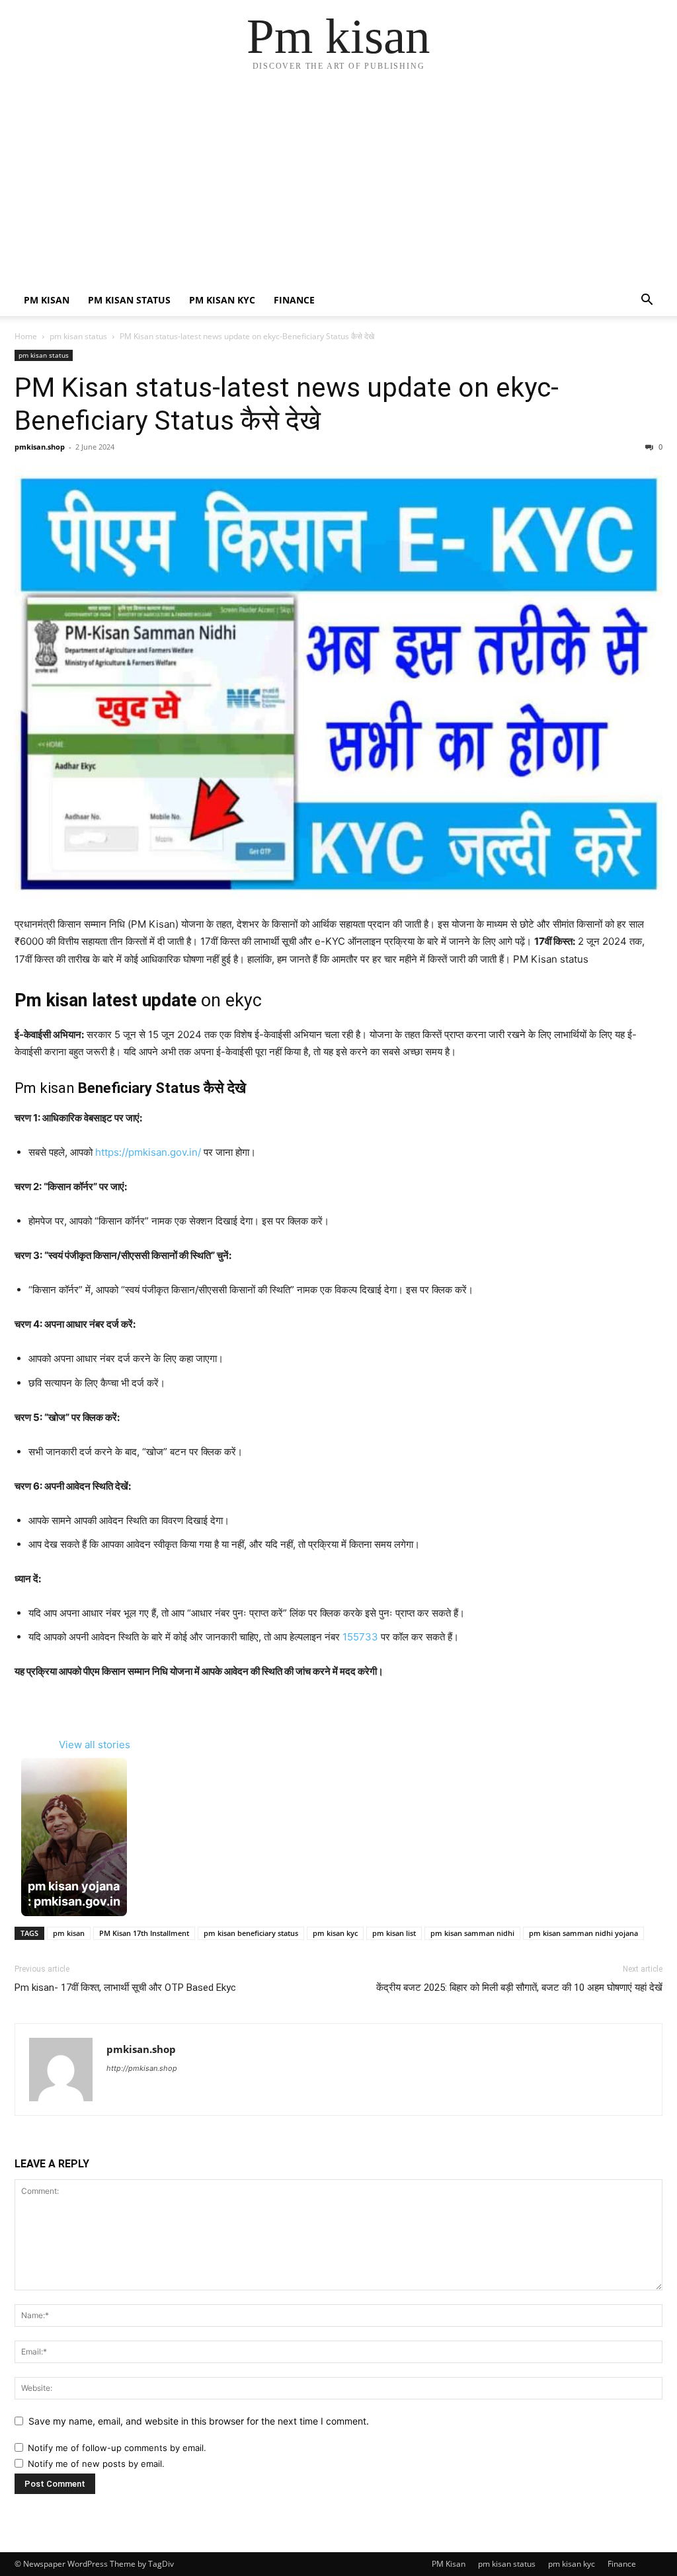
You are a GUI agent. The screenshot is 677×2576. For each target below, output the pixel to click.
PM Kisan (47, 300)
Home (26, 336)
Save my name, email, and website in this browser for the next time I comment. (199, 2421)
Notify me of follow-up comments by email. (117, 2448)
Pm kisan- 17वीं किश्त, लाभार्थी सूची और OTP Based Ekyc (125, 1988)
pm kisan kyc (222, 300)
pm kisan (69, 1933)
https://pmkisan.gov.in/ (148, 1152)
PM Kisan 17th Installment (144, 1933)
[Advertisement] (338, 185)
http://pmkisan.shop (142, 2068)
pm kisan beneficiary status (251, 1933)
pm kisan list (394, 1933)
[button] (647, 301)
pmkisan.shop (40, 447)
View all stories (95, 1745)
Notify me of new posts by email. (96, 2464)
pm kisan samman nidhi (472, 1933)
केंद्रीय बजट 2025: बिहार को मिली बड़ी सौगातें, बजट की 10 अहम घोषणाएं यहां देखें (519, 1988)
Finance (294, 300)
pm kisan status (129, 300)
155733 (360, 1637)
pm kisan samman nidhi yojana (583, 1933)
